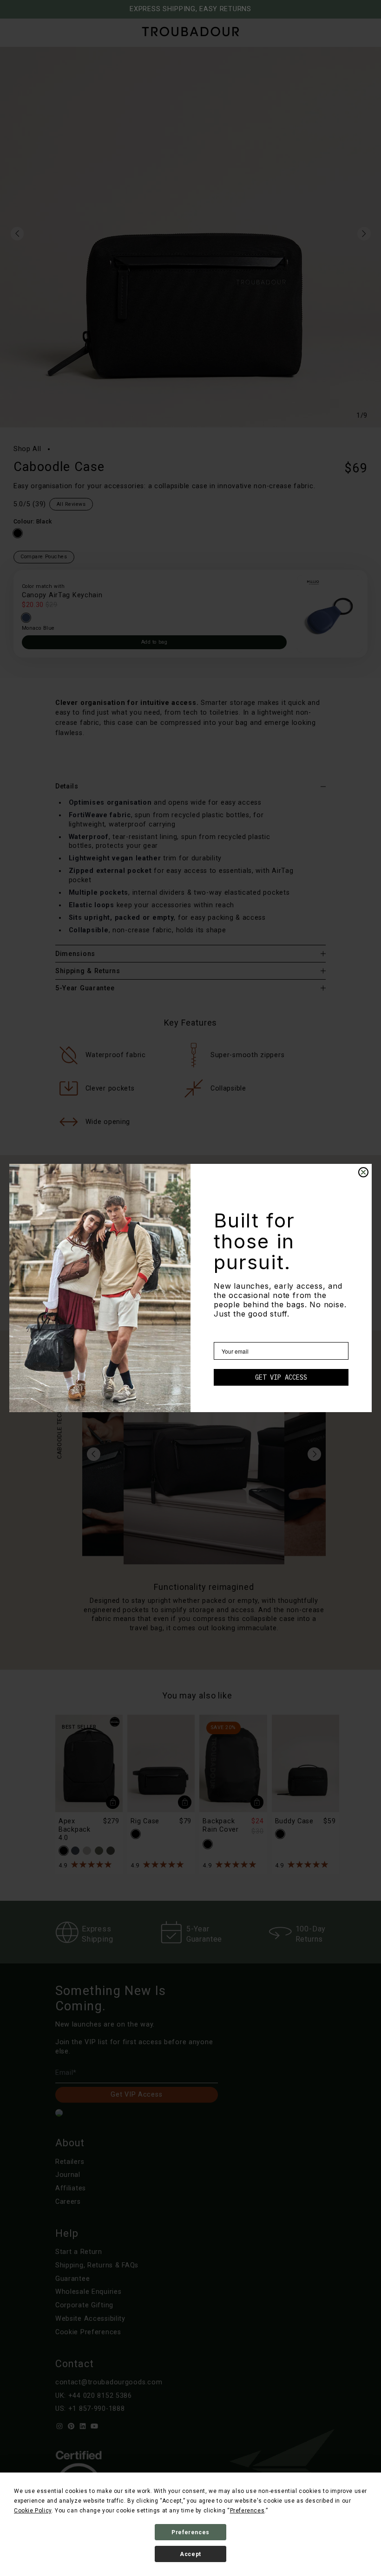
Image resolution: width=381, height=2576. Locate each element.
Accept (190, 2554)
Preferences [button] (247, 2511)
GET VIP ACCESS (281, 1377)
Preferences (190, 2532)
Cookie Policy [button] (33, 2511)
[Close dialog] (363, 1172)
